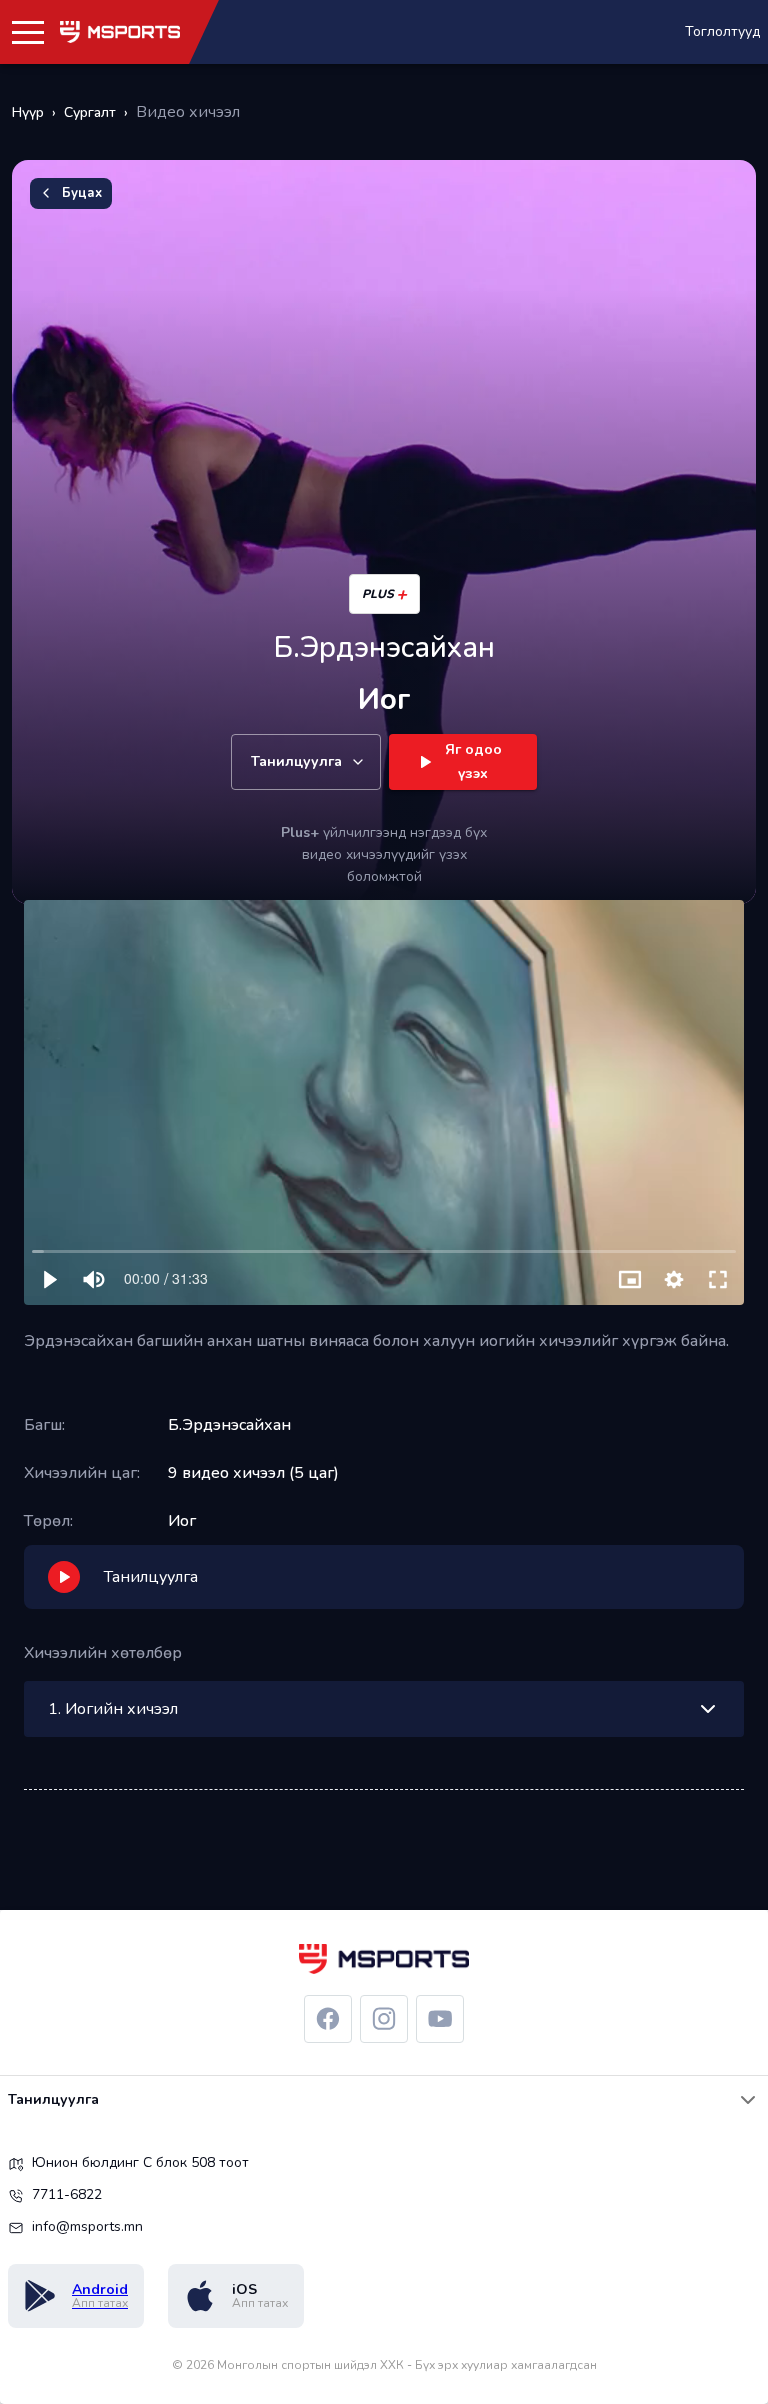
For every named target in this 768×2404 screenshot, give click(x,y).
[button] (28, 32)
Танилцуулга (296, 761)
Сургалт (90, 112)
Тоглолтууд (722, 31)
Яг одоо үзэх (473, 762)
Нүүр (28, 112)
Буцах (82, 193)
